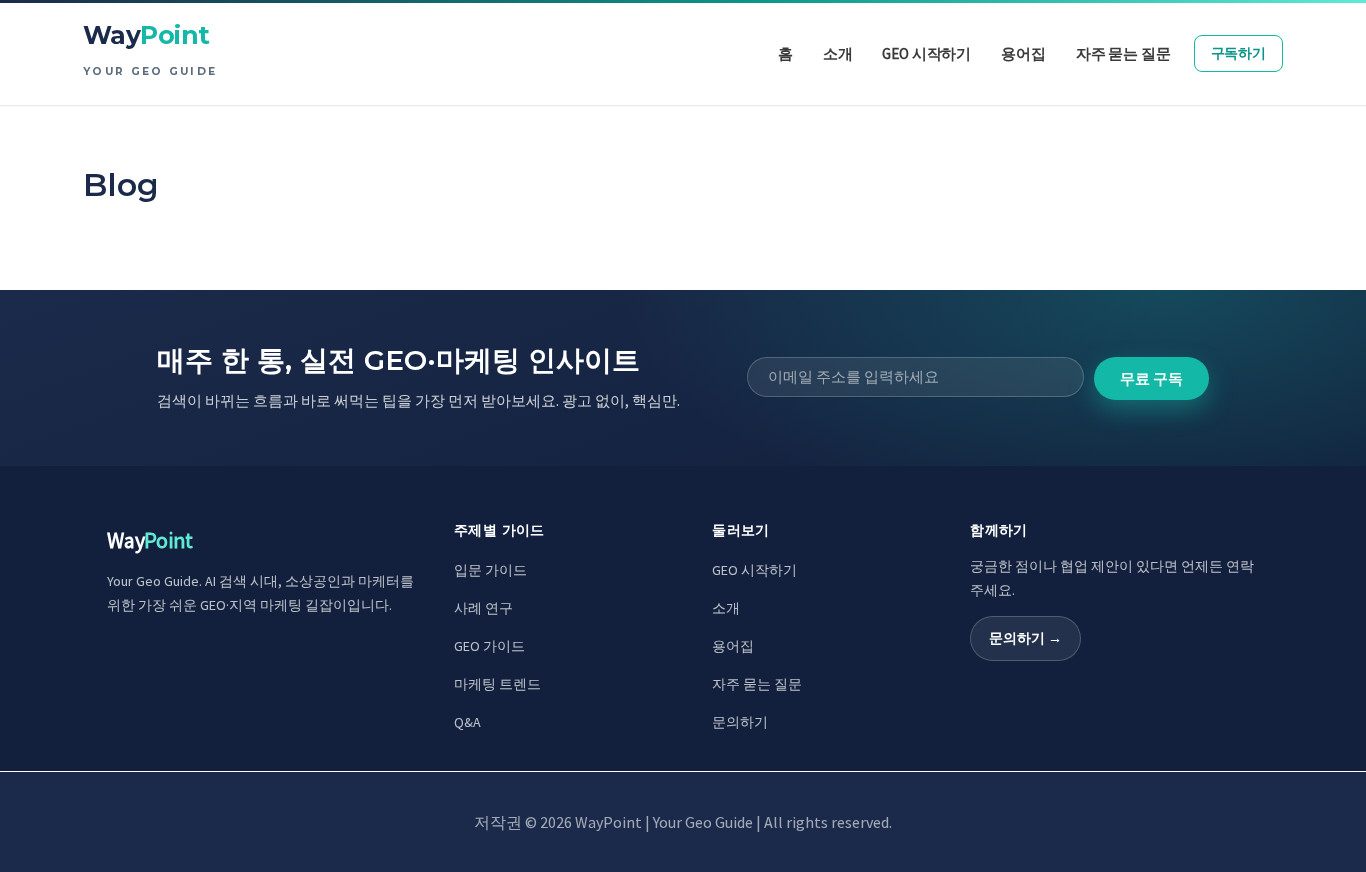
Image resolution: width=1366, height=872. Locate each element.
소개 (726, 608)
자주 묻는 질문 (757, 684)
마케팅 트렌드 (497, 684)
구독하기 (1238, 53)
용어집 (733, 646)
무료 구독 (1151, 378)
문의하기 (740, 722)
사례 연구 (483, 608)
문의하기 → (1025, 638)
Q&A (467, 722)
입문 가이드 (490, 570)
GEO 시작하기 (754, 570)
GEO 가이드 (489, 646)
